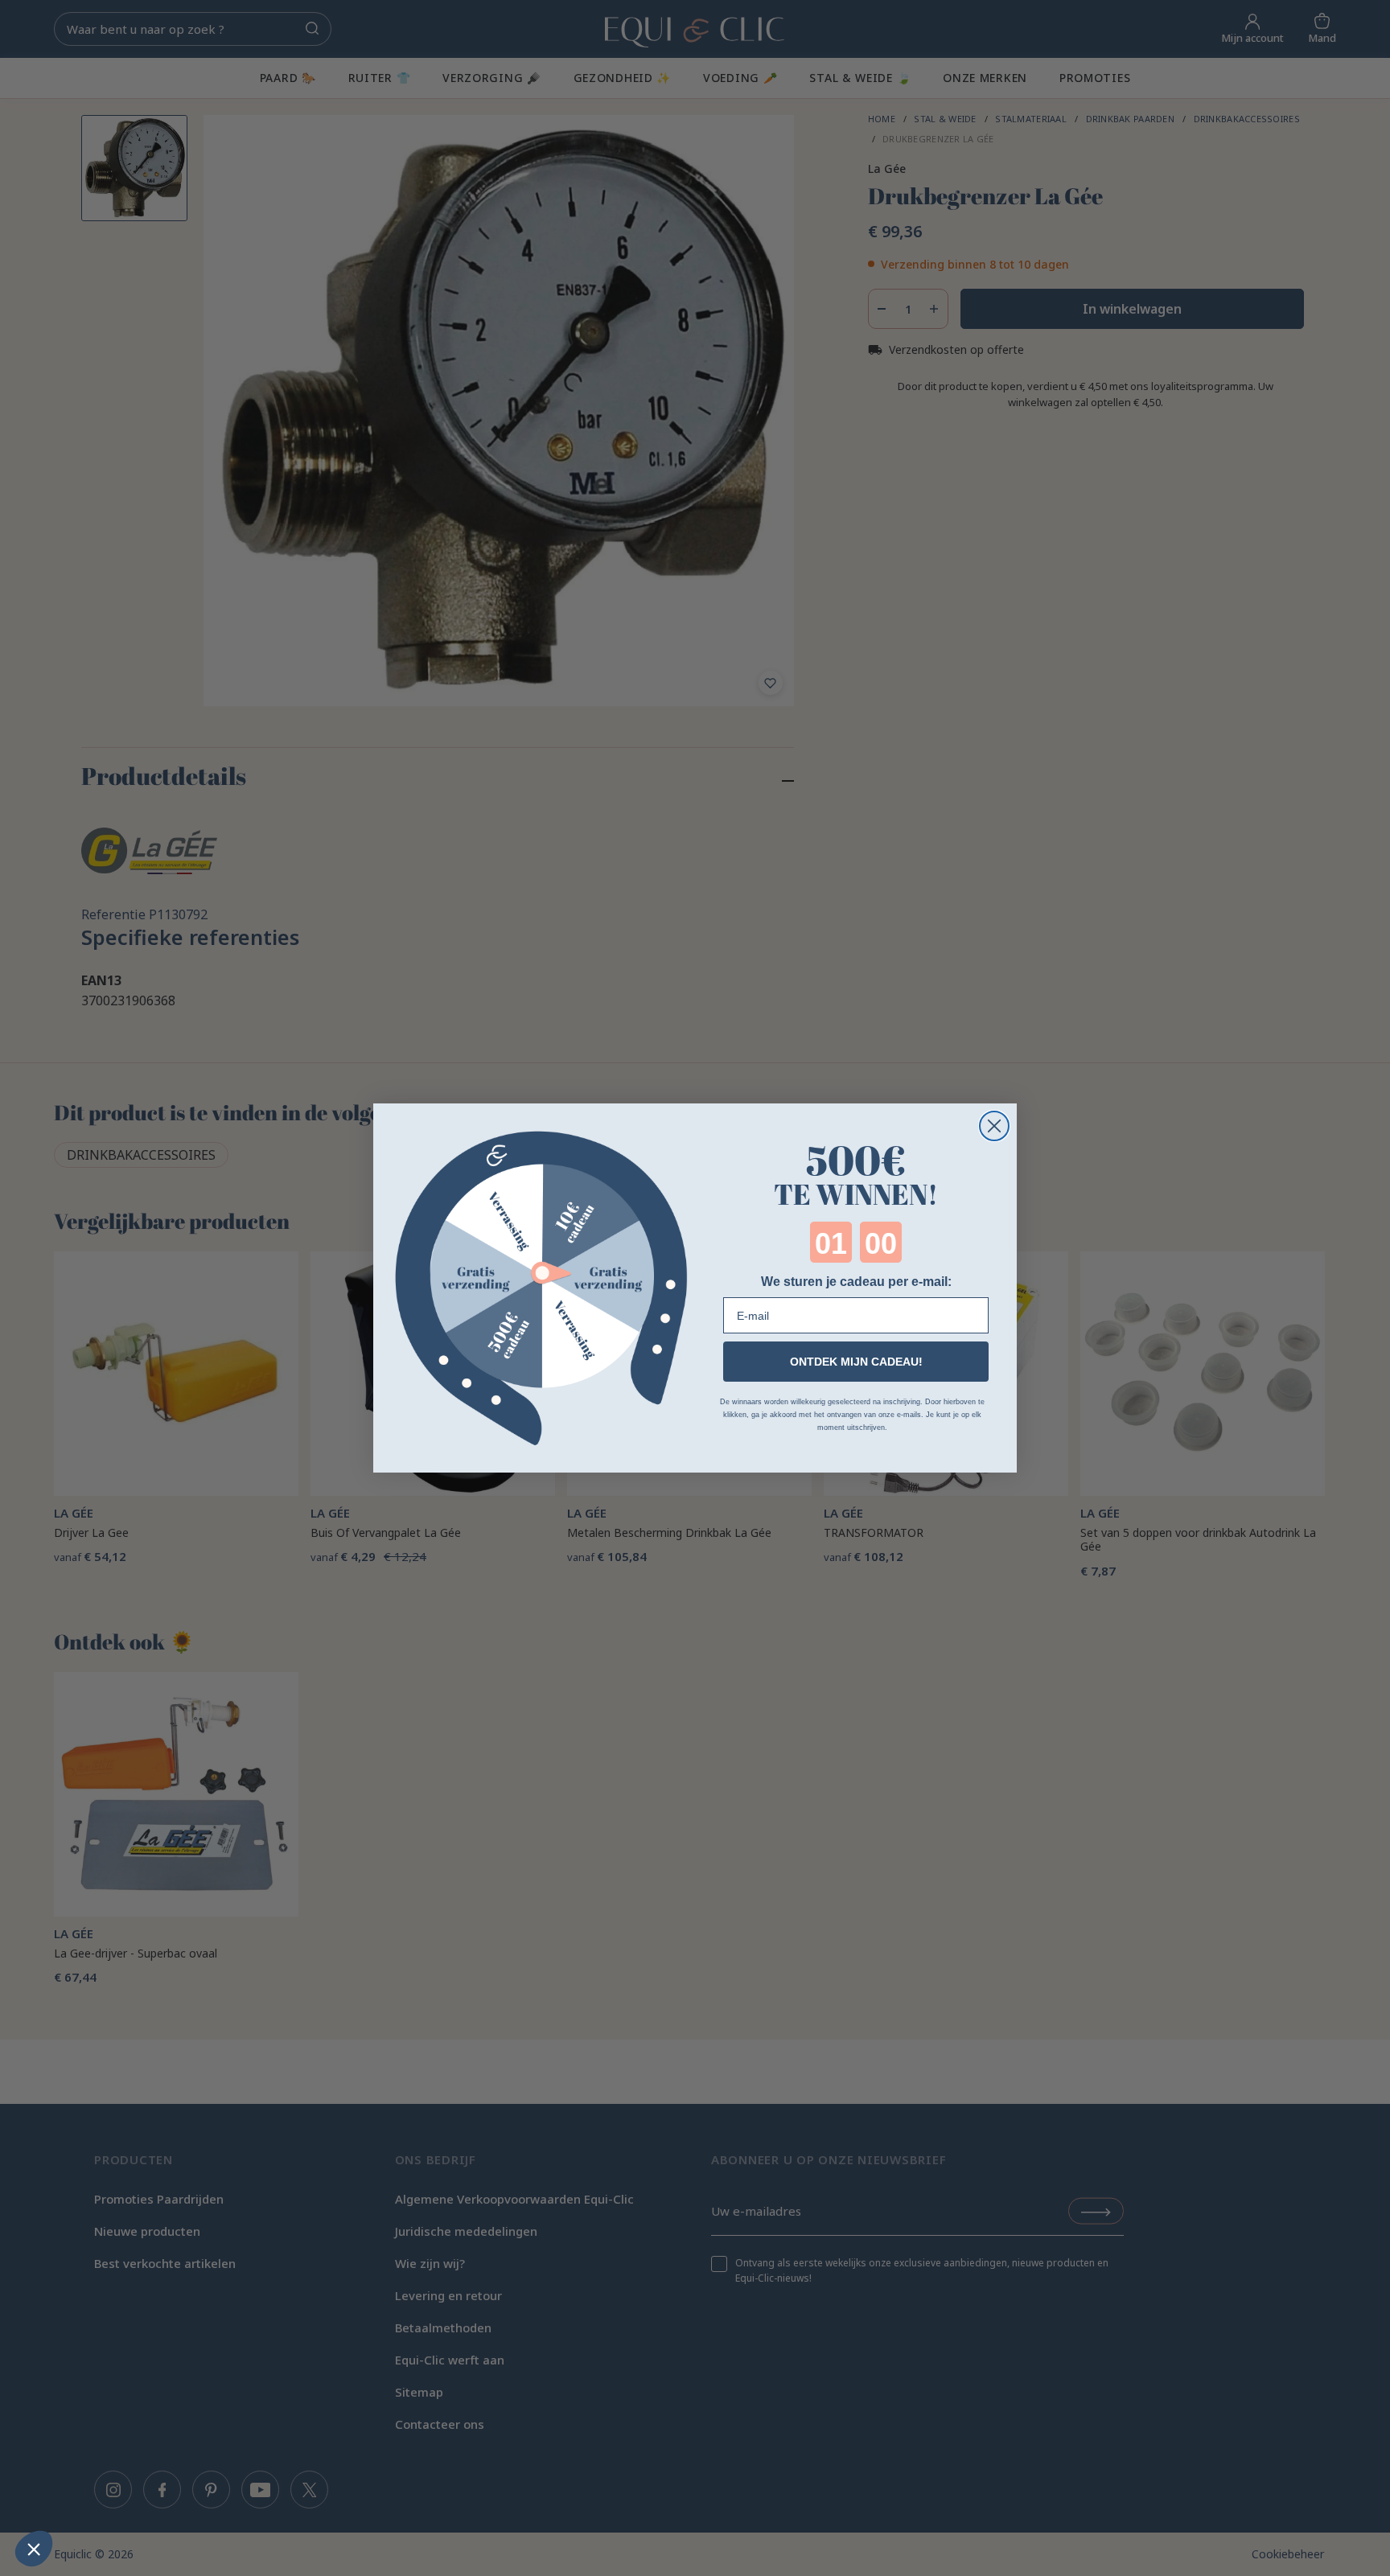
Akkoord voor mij (270, 2495)
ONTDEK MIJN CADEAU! (856, 1362)
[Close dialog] (994, 1126)
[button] (34, 2549)
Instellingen (101, 2495)
